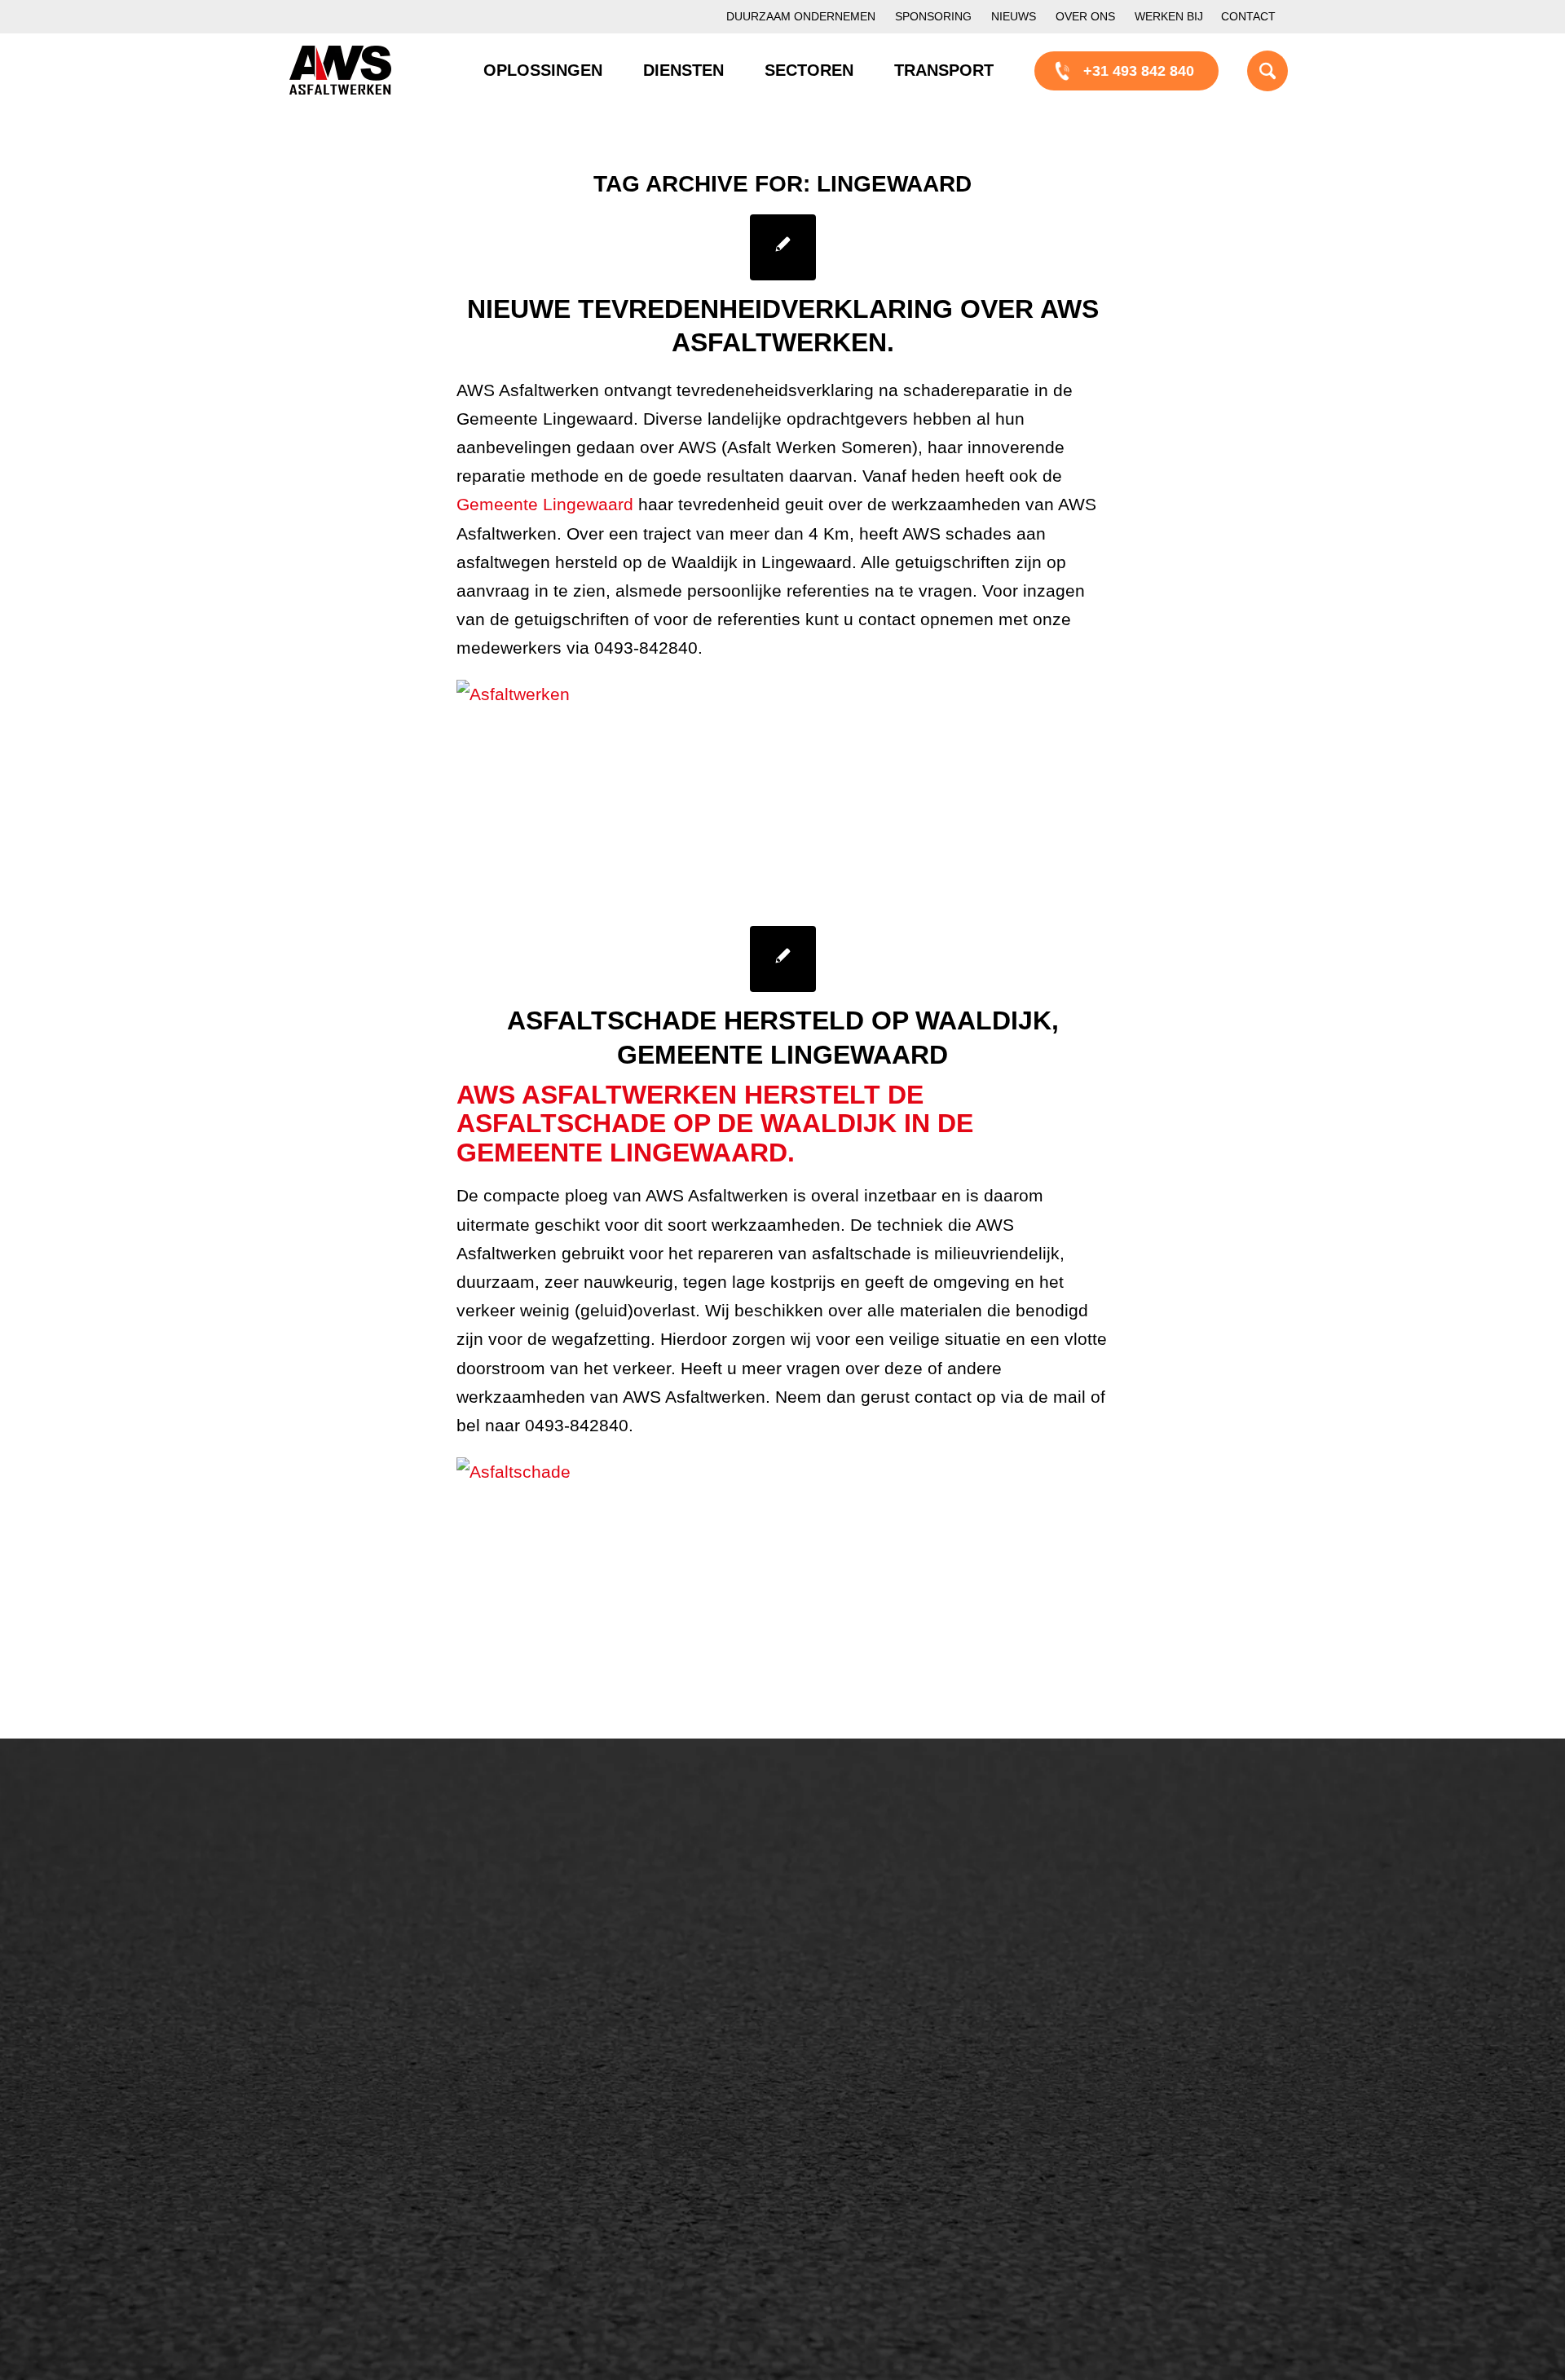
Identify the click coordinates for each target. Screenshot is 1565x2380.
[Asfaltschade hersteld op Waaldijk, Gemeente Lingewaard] (783, 959)
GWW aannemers (364, 2118)
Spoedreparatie (356, 1986)
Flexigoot (858, 1930)
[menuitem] (801, 17)
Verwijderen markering (640, 2041)
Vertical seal (868, 1958)
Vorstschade (868, 2013)
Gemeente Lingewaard (547, 504)
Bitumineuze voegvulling (646, 1958)
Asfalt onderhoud (623, 1902)
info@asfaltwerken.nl (1142, 1902)
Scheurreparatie (880, 1875)
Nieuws (1014, 16)
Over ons (1085, 16)
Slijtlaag (593, 1930)
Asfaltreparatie (353, 1902)
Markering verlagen (368, 2013)
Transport (598, 1986)
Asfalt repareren (619, 1875)
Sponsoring (933, 16)
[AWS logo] (340, 70)
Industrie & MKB (359, 2174)
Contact (1248, 16)
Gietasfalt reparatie (629, 2013)
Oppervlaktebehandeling (385, 1958)
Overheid (335, 2146)
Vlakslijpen (863, 1986)
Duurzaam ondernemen (801, 16)
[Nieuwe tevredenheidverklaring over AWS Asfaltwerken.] (783, 247)
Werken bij (1169, 16)
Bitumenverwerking (368, 1930)
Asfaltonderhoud (359, 1875)
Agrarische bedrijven (373, 2201)
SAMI (846, 1902)
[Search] (1247, 70)
